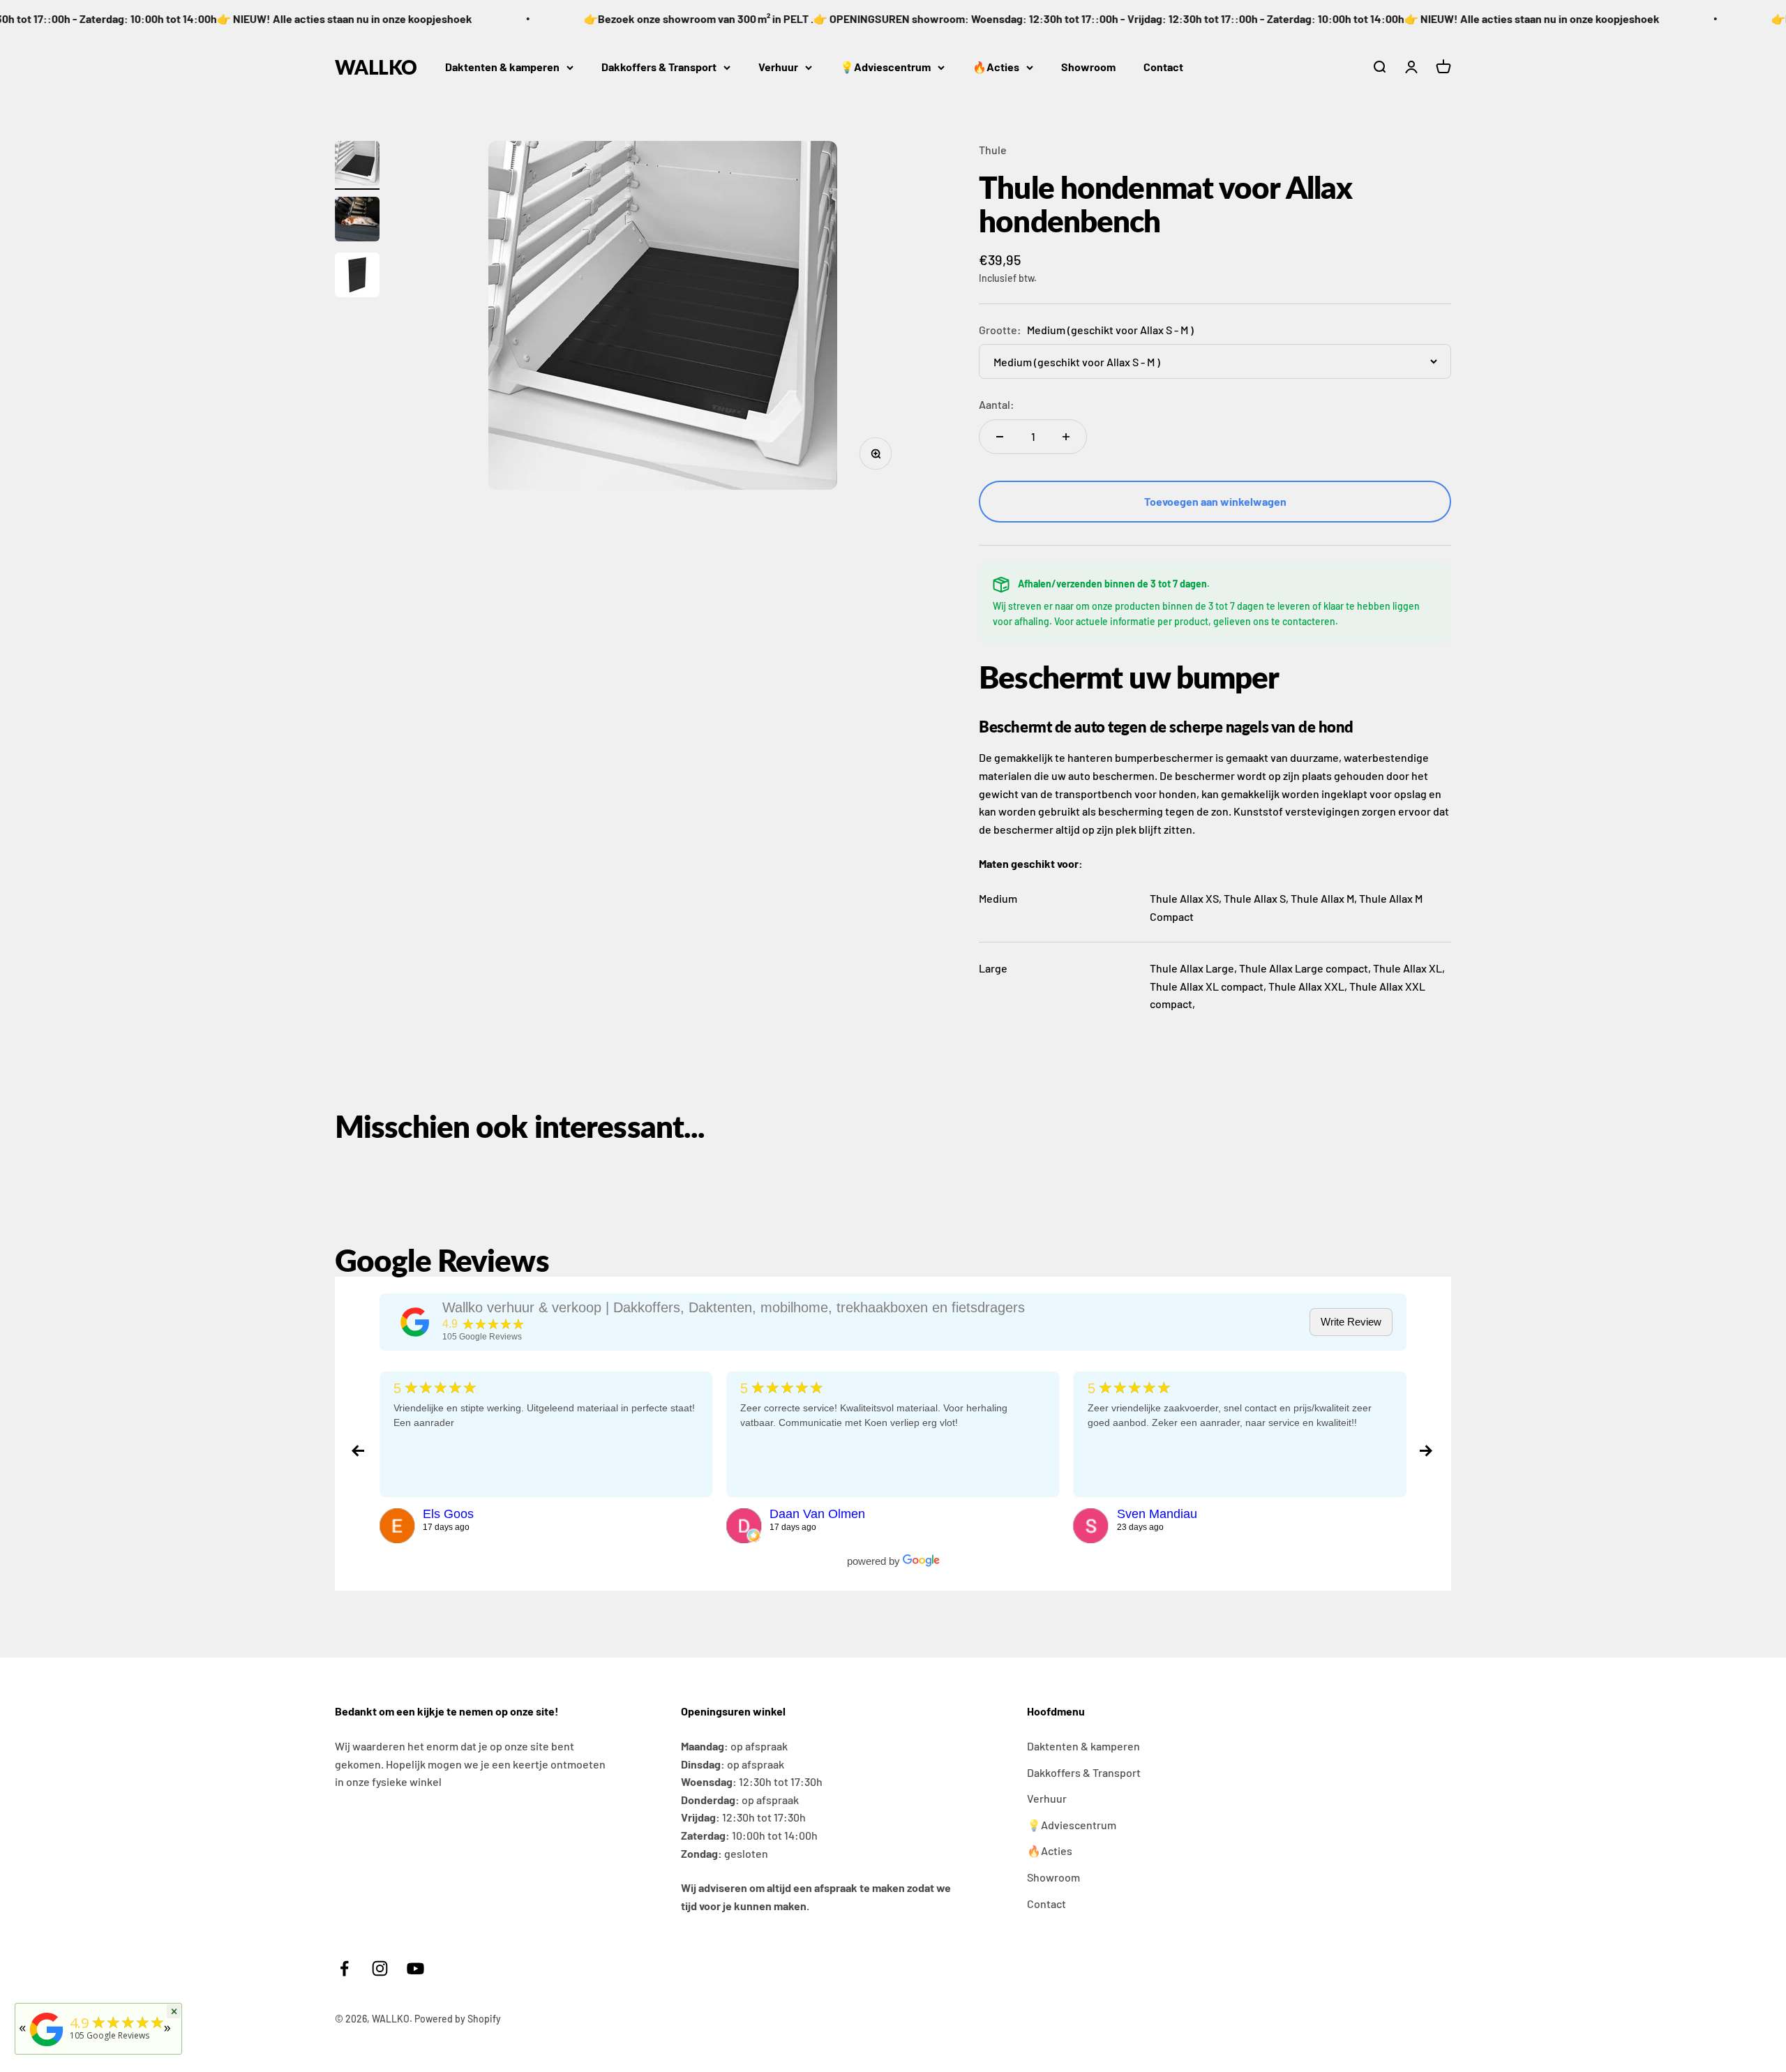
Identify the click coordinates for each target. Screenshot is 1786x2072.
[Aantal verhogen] (1066, 437)
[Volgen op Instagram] (380, 1968)
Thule (993, 150)
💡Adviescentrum (885, 67)
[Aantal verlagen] (1000, 437)
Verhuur (778, 67)
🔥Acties (996, 67)
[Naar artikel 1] (357, 165)
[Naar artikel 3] (357, 277)
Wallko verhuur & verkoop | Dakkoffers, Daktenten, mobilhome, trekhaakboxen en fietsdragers (734, 1307)
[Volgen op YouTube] (415, 1968)
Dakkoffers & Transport (659, 67)
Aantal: (997, 404)
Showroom (1088, 67)
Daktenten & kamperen (502, 67)
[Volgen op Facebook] (344, 1968)
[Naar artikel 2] (357, 221)
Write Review (1351, 1322)
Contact (1163, 67)
